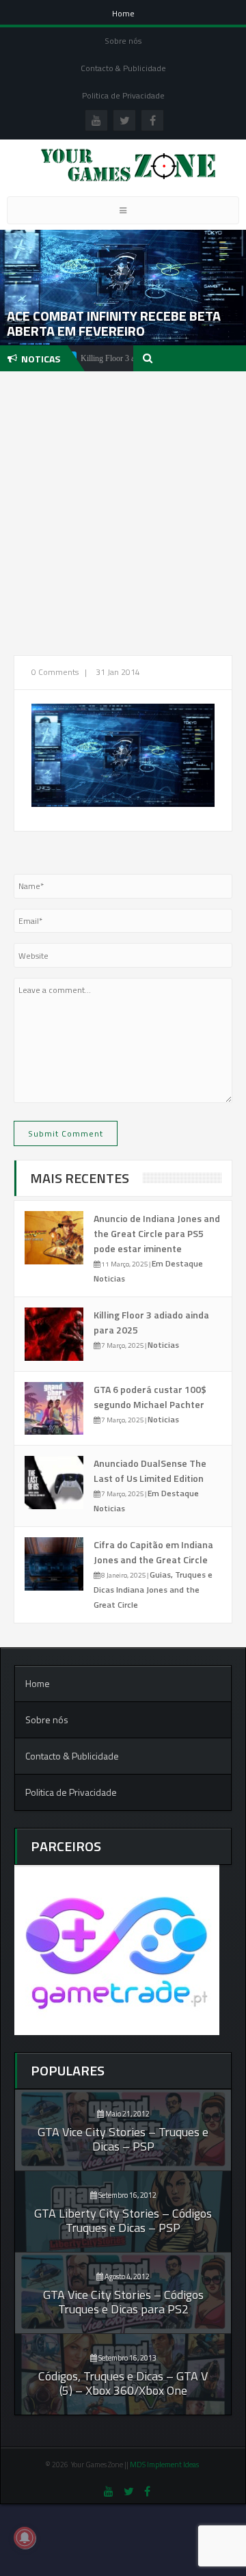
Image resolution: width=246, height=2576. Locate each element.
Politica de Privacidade (123, 95)
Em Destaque (177, 1263)
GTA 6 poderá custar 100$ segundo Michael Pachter (150, 1397)
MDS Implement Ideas (165, 2465)
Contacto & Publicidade (123, 68)
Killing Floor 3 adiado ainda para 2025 (121, 358)
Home (123, 13)
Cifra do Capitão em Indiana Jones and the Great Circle (153, 1552)
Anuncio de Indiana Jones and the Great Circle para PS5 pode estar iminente (157, 1233)
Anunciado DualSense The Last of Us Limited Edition (150, 1471)
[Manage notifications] (25, 2538)
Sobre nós (123, 41)
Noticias (109, 1278)
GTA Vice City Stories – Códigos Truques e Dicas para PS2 (123, 2302)
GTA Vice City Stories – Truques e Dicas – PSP (123, 2139)
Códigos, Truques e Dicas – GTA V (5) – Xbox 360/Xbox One (123, 2383)
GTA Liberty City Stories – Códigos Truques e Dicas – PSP (123, 2220)
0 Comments (55, 672)
